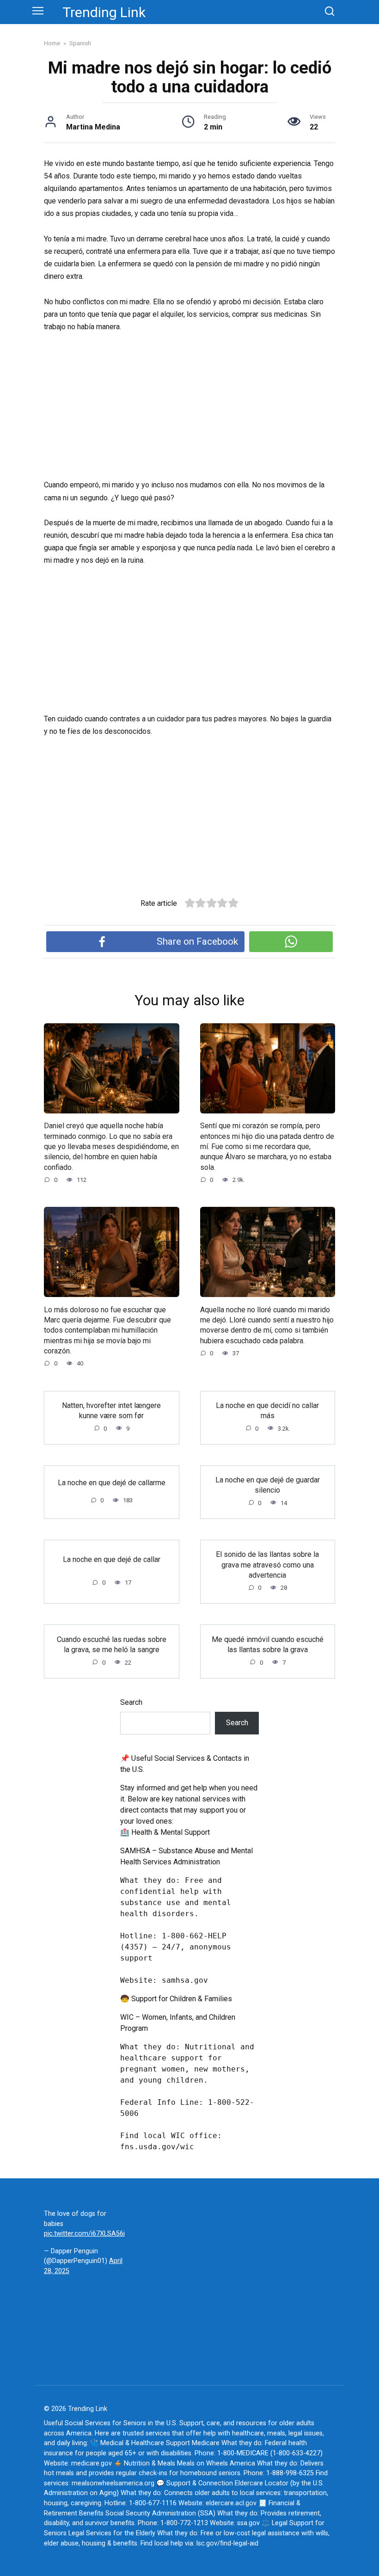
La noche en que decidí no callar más (267, 1411)
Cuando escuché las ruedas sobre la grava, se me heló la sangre (112, 1644)
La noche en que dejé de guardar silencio (268, 1485)
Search (131, 1702)
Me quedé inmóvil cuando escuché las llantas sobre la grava (268, 1644)
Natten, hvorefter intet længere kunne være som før (111, 1411)
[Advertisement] (189, 410)
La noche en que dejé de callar (112, 1559)
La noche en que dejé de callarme (112, 1482)
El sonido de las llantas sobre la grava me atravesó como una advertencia (267, 1565)
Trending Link (104, 12)
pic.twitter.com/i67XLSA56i (84, 2234)
